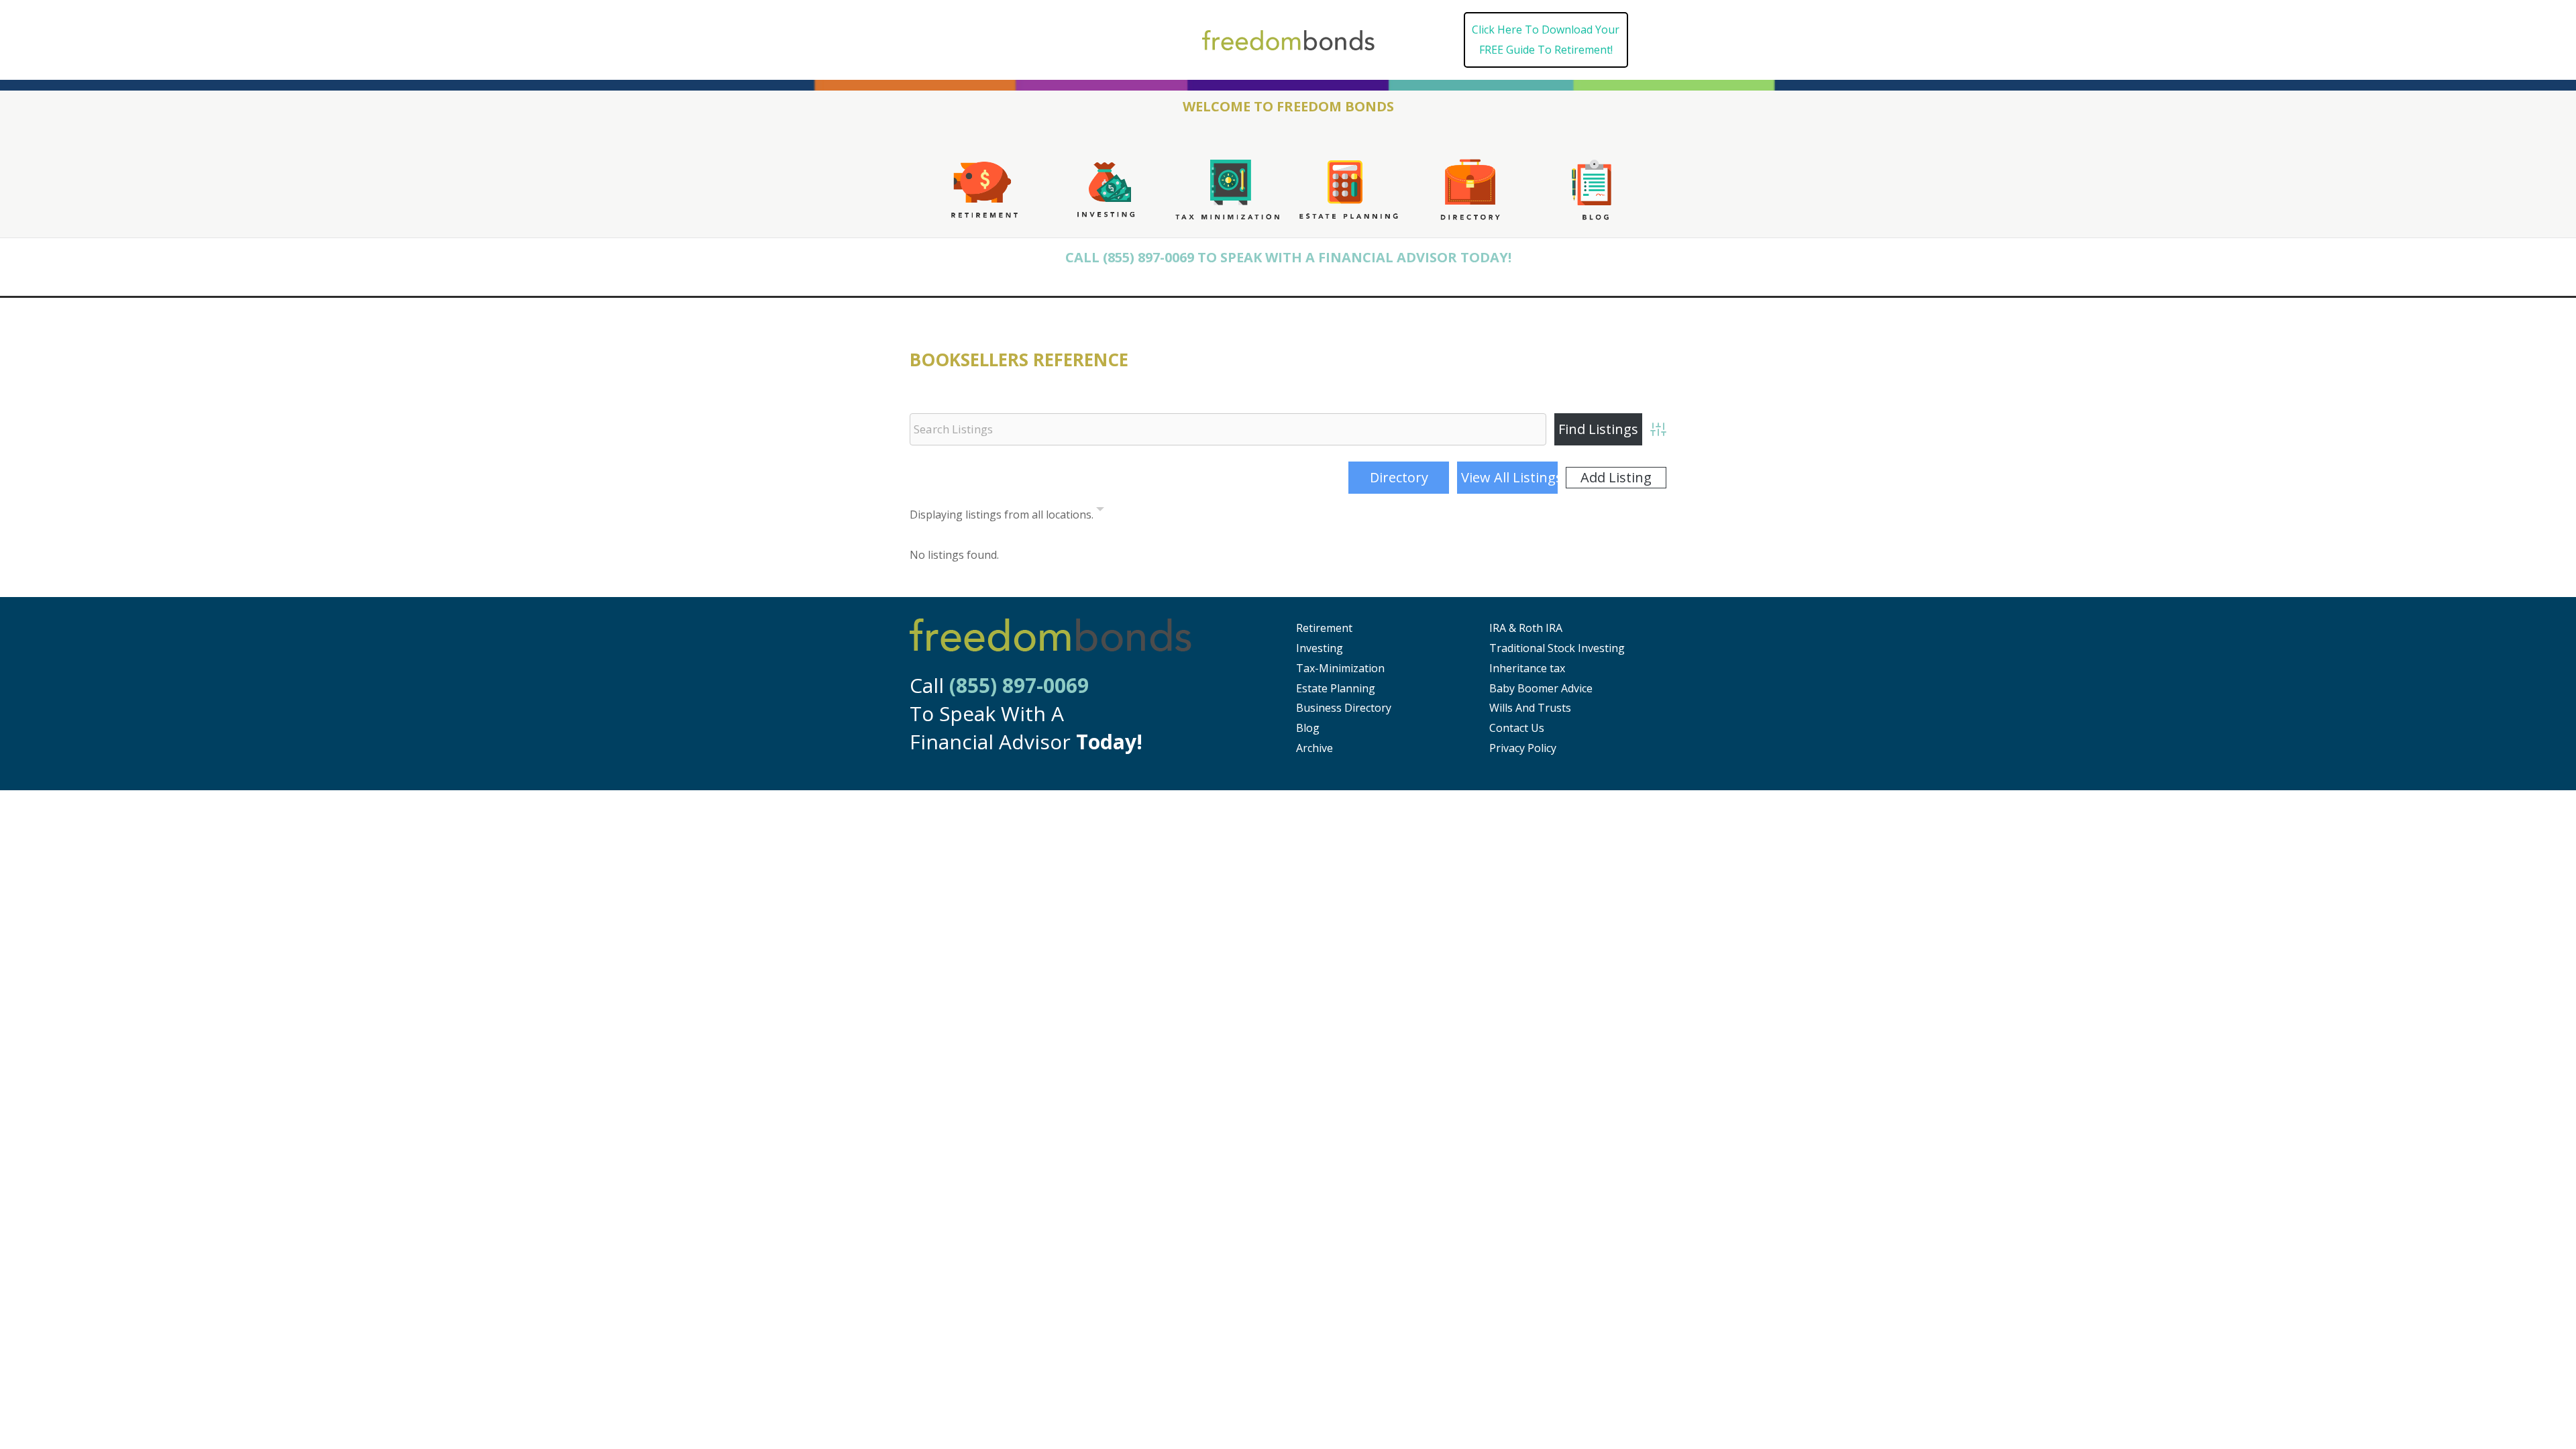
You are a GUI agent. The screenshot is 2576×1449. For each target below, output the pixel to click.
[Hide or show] (1100, 512)
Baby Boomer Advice (1541, 688)
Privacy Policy (1523, 748)
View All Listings (1509, 477)
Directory (1399, 477)
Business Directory (1344, 708)
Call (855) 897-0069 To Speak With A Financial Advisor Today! (1288, 257)
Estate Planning (1336, 688)
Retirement (1324, 628)
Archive (1314, 748)
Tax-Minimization (1340, 668)
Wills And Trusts (1530, 708)
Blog (1308, 728)
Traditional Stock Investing (1557, 648)
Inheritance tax (1527, 668)
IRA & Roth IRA (1526, 628)
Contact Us (1517, 728)
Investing (1320, 648)
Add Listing (1616, 477)
